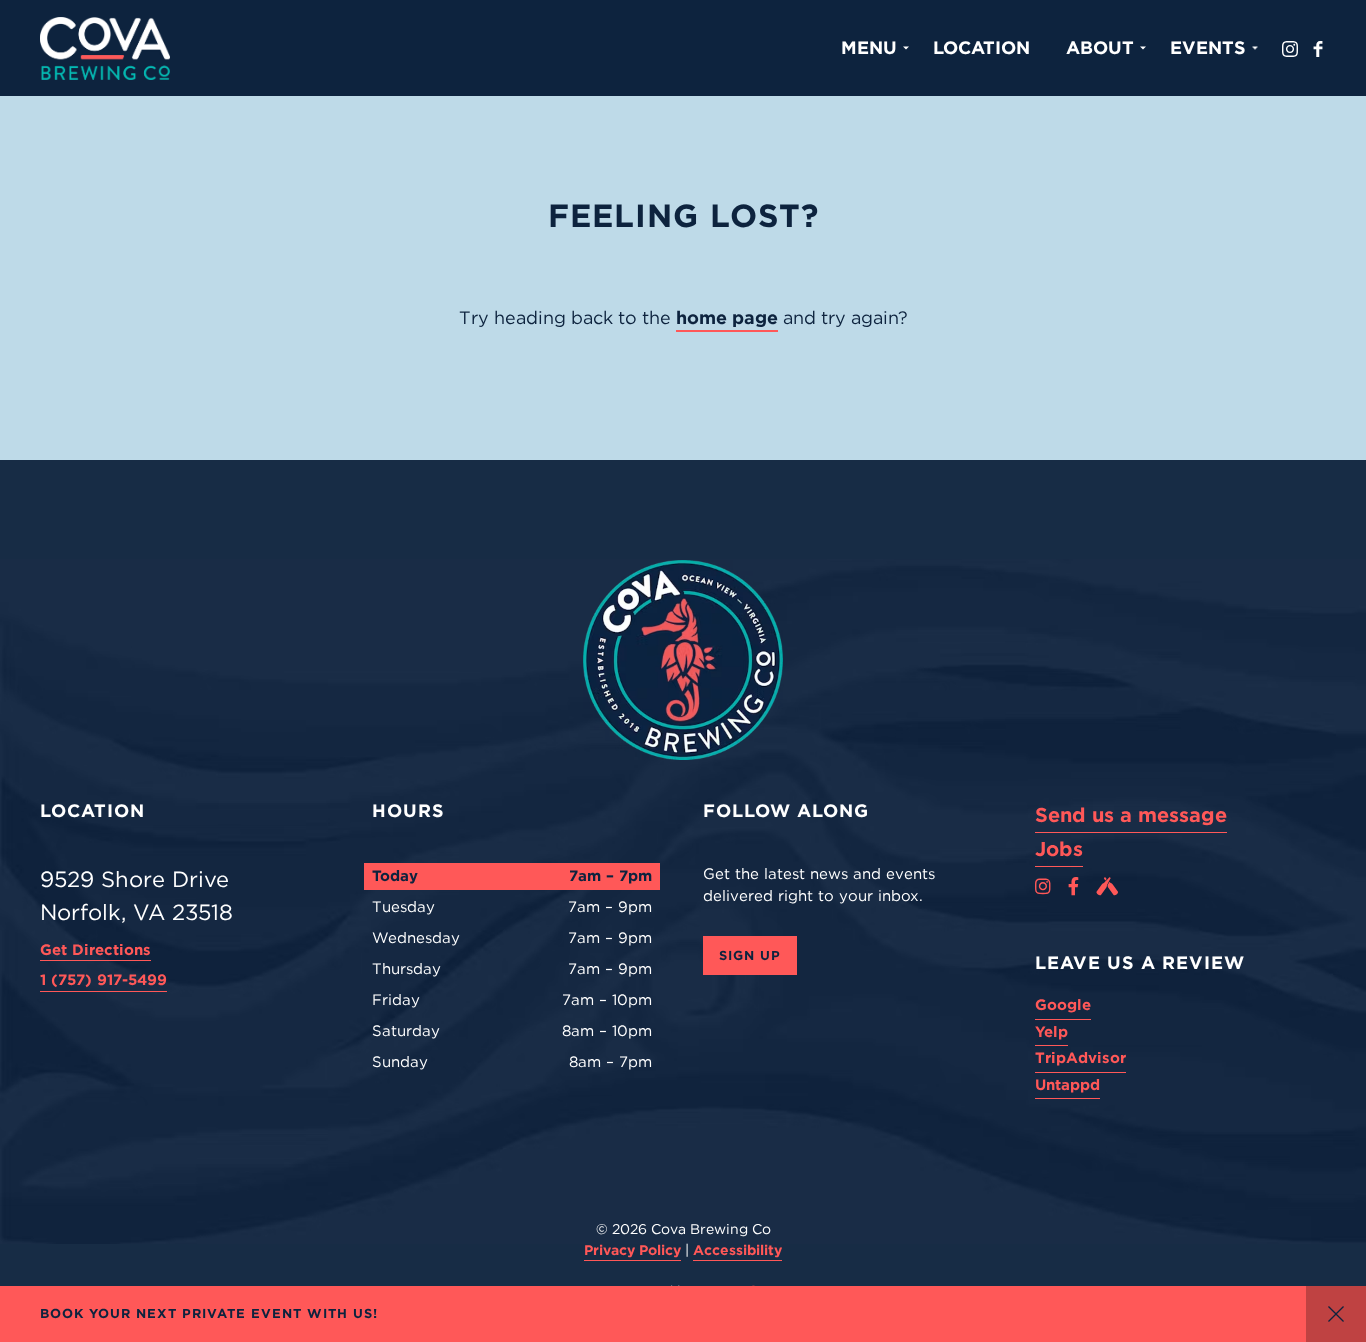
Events (1208, 47)
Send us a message (1131, 815)
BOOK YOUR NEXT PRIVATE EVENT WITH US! (209, 1313)
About (1100, 47)
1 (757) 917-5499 (103, 980)
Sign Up (750, 955)
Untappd (1067, 1085)
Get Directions (95, 950)
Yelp (1051, 1032)
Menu (869, 47)
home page (727, 317)
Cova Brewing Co (105, 48)
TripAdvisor (1080, 1058)
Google (1063, 1005)
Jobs (1059, 849)
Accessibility (737, 1250)
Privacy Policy (632, 1250)
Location (981, 47)
